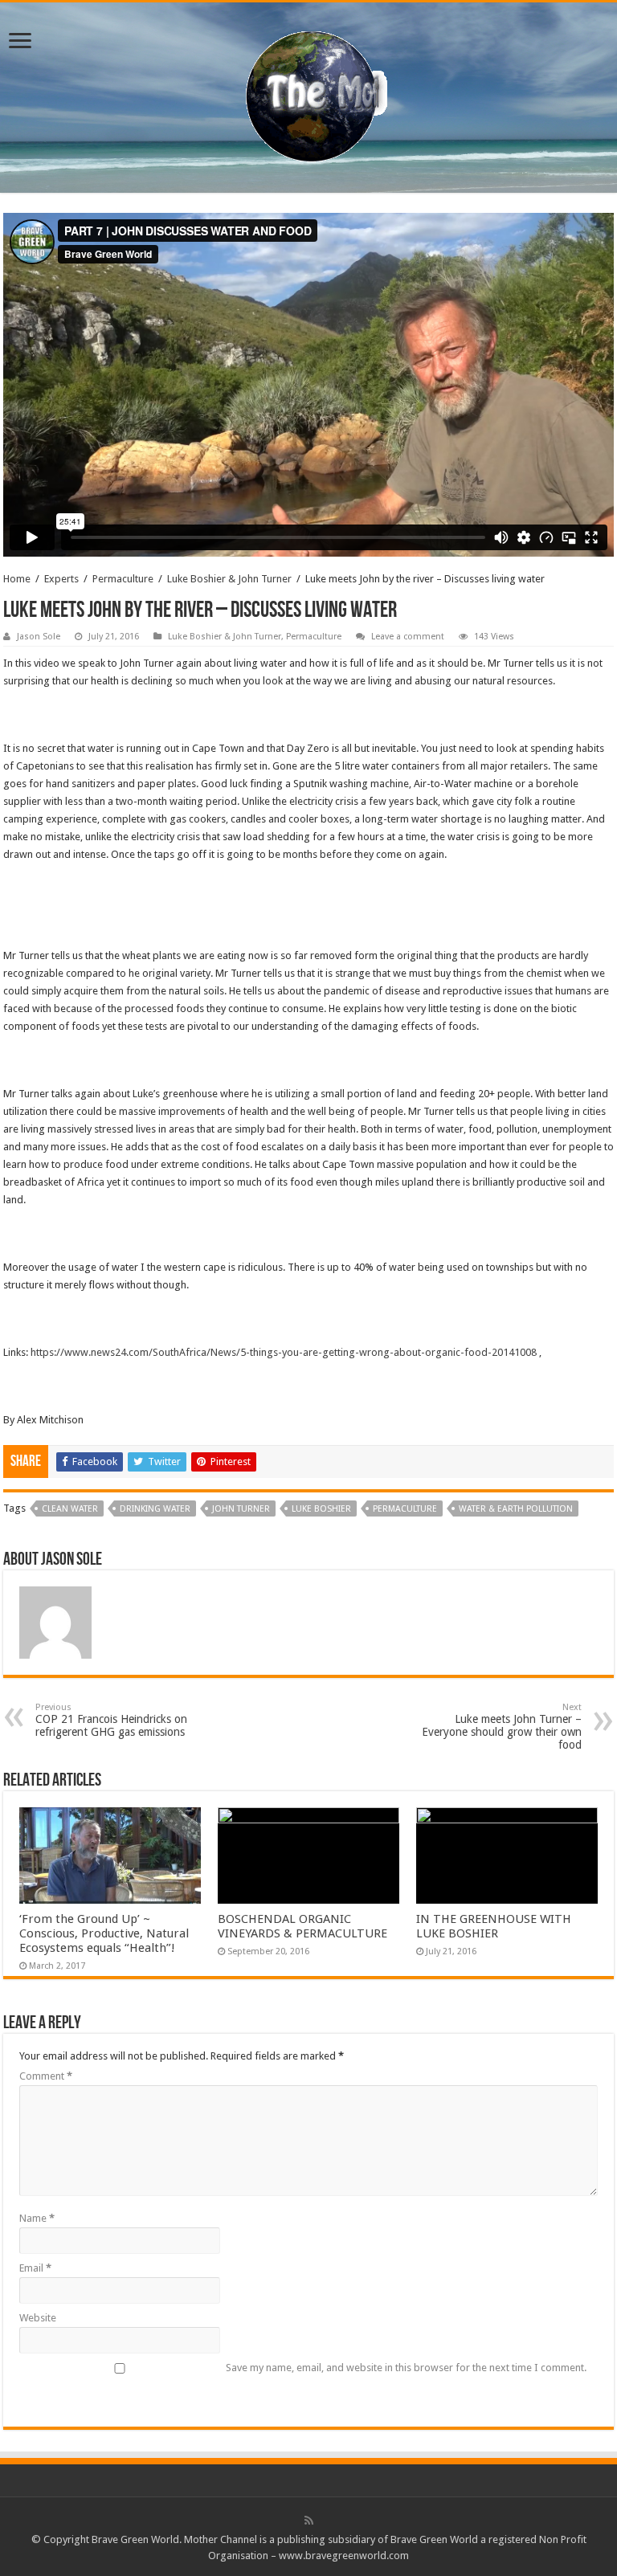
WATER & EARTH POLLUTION (516, 1509)
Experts (61, 579)
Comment (46, 2076)
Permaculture (123, 579)
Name (37, 2218)
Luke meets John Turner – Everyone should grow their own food (502, 1727)
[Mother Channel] (309, 95)
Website (38, 2318)
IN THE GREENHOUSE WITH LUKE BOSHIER (494, 1926)
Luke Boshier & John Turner (229, 579)
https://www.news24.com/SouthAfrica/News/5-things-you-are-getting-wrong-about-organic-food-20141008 (284, 1352)
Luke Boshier (321, 1509)
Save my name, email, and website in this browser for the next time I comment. (406, 2368)
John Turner (241, 1509)
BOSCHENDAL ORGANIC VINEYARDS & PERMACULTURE (302, 1926)
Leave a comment (408, 637)
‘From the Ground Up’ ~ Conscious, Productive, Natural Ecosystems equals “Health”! (104, 1933)
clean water (70, 1509)
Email (35, 2268)
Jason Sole (39, 637)
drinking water (155, 1509)
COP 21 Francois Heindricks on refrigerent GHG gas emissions (111, 1720)
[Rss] (309, 2521)
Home (17, 579)
